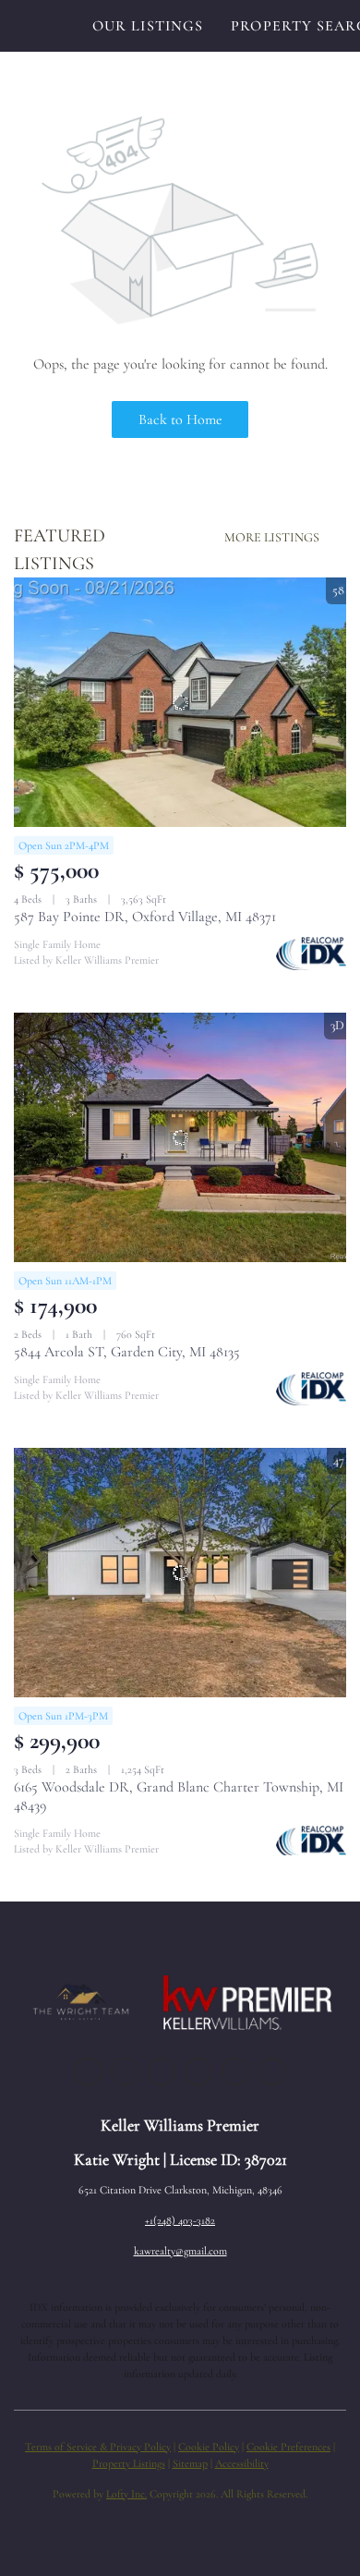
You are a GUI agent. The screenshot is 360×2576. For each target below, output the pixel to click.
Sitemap (190, 2463)
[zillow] (162, 2072)
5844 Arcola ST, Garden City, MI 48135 (127, 1352)
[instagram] (198, 2072)
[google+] (272, 2072)
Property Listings (129, 2463)
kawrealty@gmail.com (180, 2251)
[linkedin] (125, 2072)
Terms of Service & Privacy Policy (98, 2447)
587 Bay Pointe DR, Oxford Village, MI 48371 (145, 917)
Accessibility (242, 2463)
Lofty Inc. (126, 2494)
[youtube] (235, 2072)
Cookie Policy (209, 2447)
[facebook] (88, 2072)
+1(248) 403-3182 (180, 2220)
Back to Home (180, 419)
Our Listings (148, 26)
